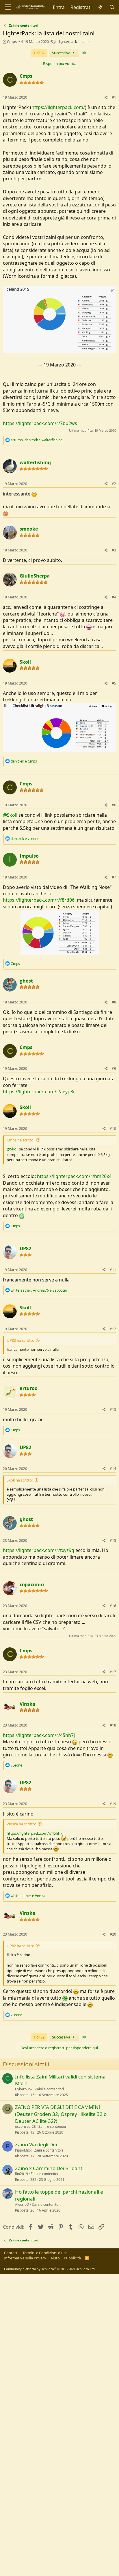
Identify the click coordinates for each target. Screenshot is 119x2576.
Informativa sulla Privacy (25, 2258)
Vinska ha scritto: (21, 1824)
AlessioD (22, 2204)
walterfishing (35, 462)
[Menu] (8, 7)
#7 (114, 877)
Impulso (29, 856)
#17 (113, 1672)
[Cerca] (112, 7)
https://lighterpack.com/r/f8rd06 (39, 900)
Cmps (12, 41)
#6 (114, 805)
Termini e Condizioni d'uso (45, 2253)
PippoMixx (23, 2150)
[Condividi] (106, 98)
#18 (113, 1725)
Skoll (25, 662)
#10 (113, 1129)
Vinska (27, 1704)
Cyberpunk (24, 2089)
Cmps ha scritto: (21, 1140)
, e (37, 440)
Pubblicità (72, 2258)
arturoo (29, 1388)
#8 (114, 1002)
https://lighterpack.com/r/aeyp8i (39, 1092)
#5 (114, 683)
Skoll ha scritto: (20, 1480)
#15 (113, 1541)
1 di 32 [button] (39, 53)
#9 (114, 1069)
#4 (114, 597)
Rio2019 (22, 2174)
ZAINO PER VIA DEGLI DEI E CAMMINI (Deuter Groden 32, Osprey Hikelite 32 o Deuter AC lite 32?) (61, 2114)
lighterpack (68, 42)
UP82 (25, 1248)
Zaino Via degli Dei (36, 2144)
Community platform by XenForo (50, 2269)
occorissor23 (25, 2126)
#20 (113, 1934)
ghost (26, 981)
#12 (113, 1329)
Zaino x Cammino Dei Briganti (49, 2168)
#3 (114, 550)
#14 (113, 1469)
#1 (114, 97)
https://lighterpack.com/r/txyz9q (39, 1550)
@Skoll (10, 815)
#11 (113, 1270)
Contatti (11, 2253)
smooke (29, 529)
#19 (113, 1804)
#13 (113, 1409)
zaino (86, 42)
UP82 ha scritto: (20, 1340)
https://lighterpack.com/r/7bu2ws (40, 423)
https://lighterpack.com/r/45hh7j (39, 1735)
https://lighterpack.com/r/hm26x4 (74, 1176)
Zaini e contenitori (49, 2089)
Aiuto (55, 2258)
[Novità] (100, 7)
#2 (114, 484)
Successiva (62, 53)
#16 (113, 1606)
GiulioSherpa (35, 576)
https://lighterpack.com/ (58, 107)
